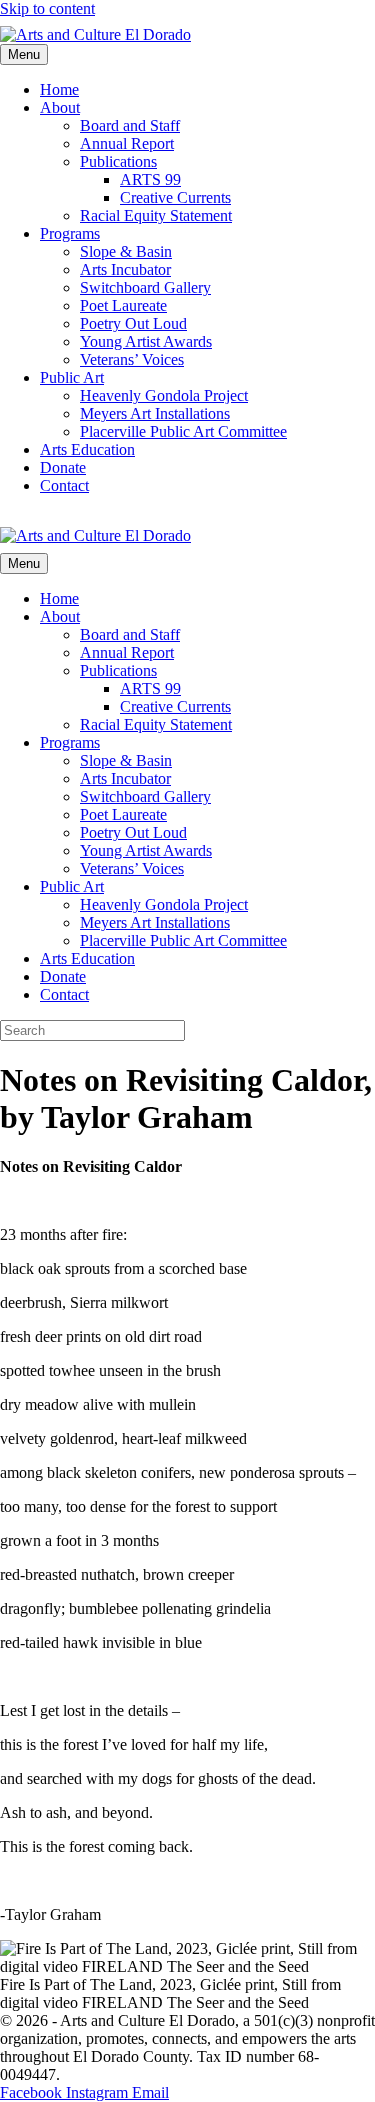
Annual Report (127, 143)
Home (59, 89)
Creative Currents (175, 197)
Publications (118, 161)
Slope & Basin (126, 251)
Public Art (72, 377)
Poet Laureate (123, 305)
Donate (63, 467)
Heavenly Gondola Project (164, 395)
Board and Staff (130, 125)
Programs (70, 233)
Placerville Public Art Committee (183, 431)
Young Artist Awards (146, 341)
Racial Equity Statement (156, 215)
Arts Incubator (125, 269)
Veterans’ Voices (132, 359)
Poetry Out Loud (133, 323)
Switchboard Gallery (145, 287)
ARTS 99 (150, 179)
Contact (64, 485)
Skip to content (47, 8)
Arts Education (87, 449)
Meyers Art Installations (155, 413)
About (60, 107)
